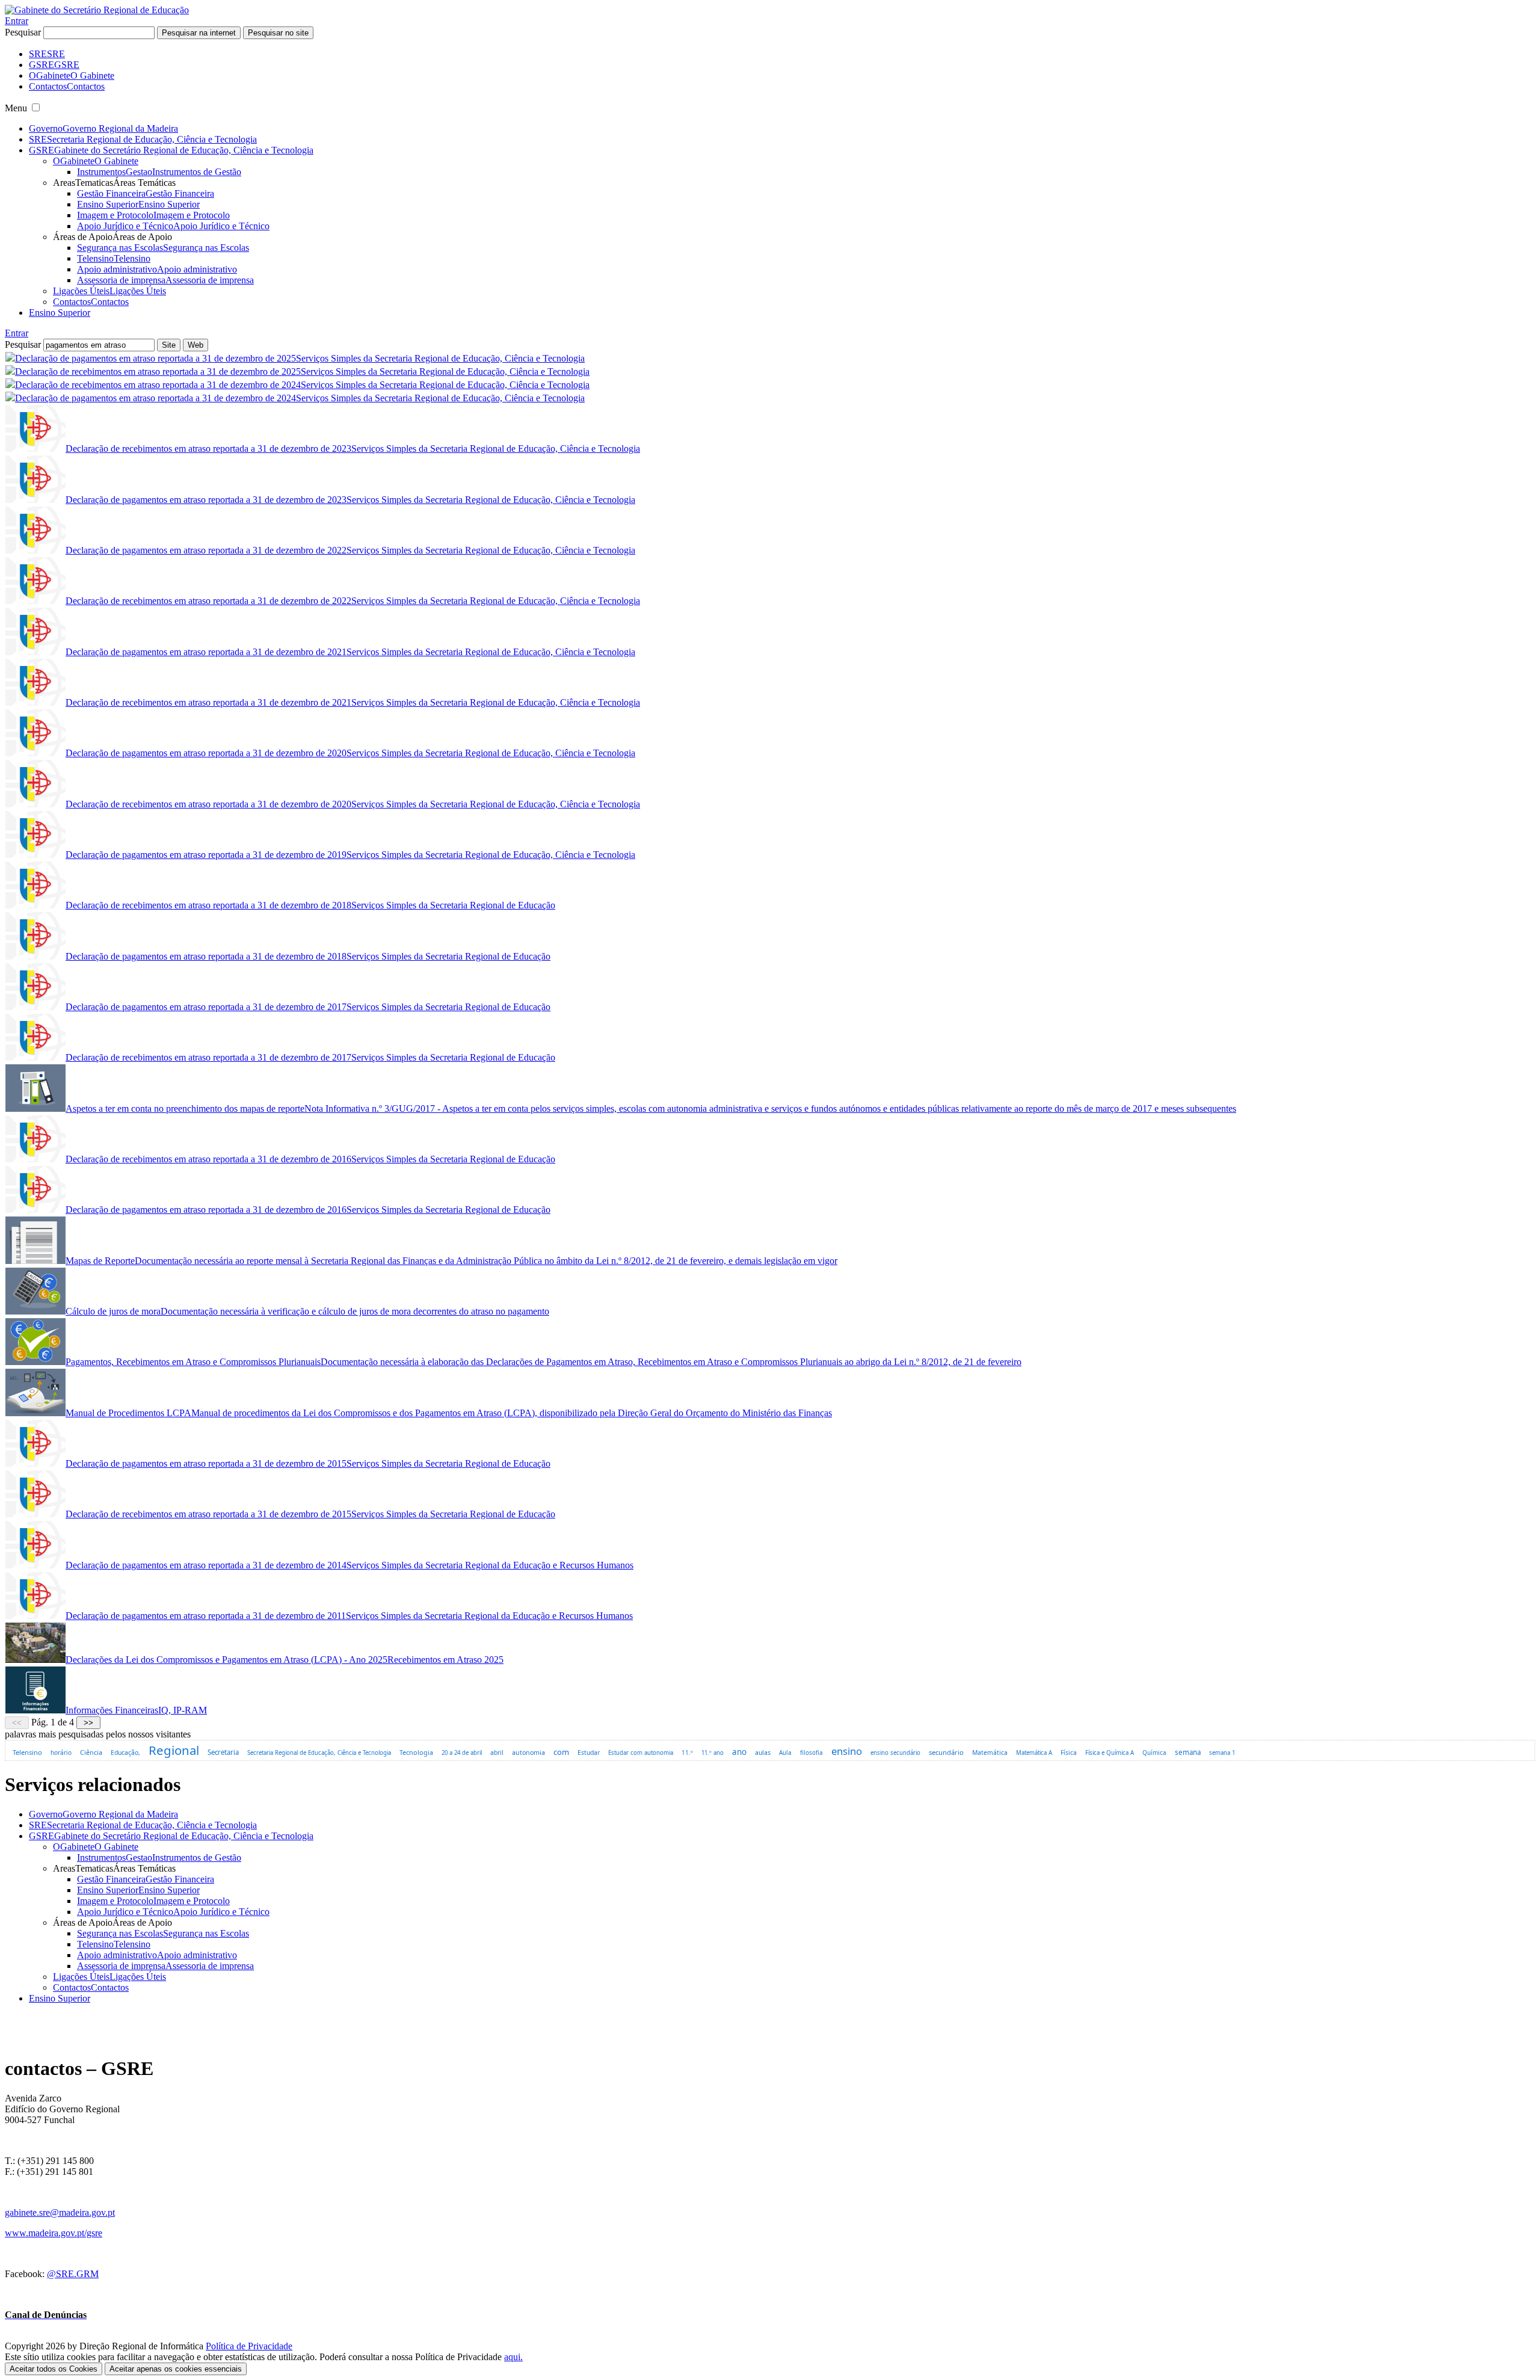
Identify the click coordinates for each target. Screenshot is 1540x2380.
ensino (847, 1751)
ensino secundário (895, 1753)
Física (1069, 1753)
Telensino (27, 1752)
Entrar (17, 21)
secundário (946, 1752)
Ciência (91, 1753)
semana (1188, 1752)
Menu (16, 108)
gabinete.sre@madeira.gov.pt (60, 2212)
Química (1154, 1753)
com (561, 1752)
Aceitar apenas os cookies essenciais (176, 2369)
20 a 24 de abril (462, 1753)
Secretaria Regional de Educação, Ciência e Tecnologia (319, 1753)
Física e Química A (1110, 1753)
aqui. (513, 2357)
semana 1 (1222, 1753)
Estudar (589, 1753)
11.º (687, 1753)
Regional (174, 1750)
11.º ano (713, 1753)
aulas (763, 1753)
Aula (785, 1753)
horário (61, 1753)
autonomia (528, 1753)
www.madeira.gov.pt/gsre (54, 2233)
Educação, (125, 1753)
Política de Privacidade (249, 2346)
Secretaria (223, 1752)
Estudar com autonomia (641, 1753)
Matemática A (1034, 1753)
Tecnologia (416, 1753)
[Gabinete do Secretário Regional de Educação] (97, 10)
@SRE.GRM (73, 2274)
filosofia (812, 1753)
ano (739, 1752)
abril (497, 1753)
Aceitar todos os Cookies (54, 2369)
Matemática (990, 1753)
